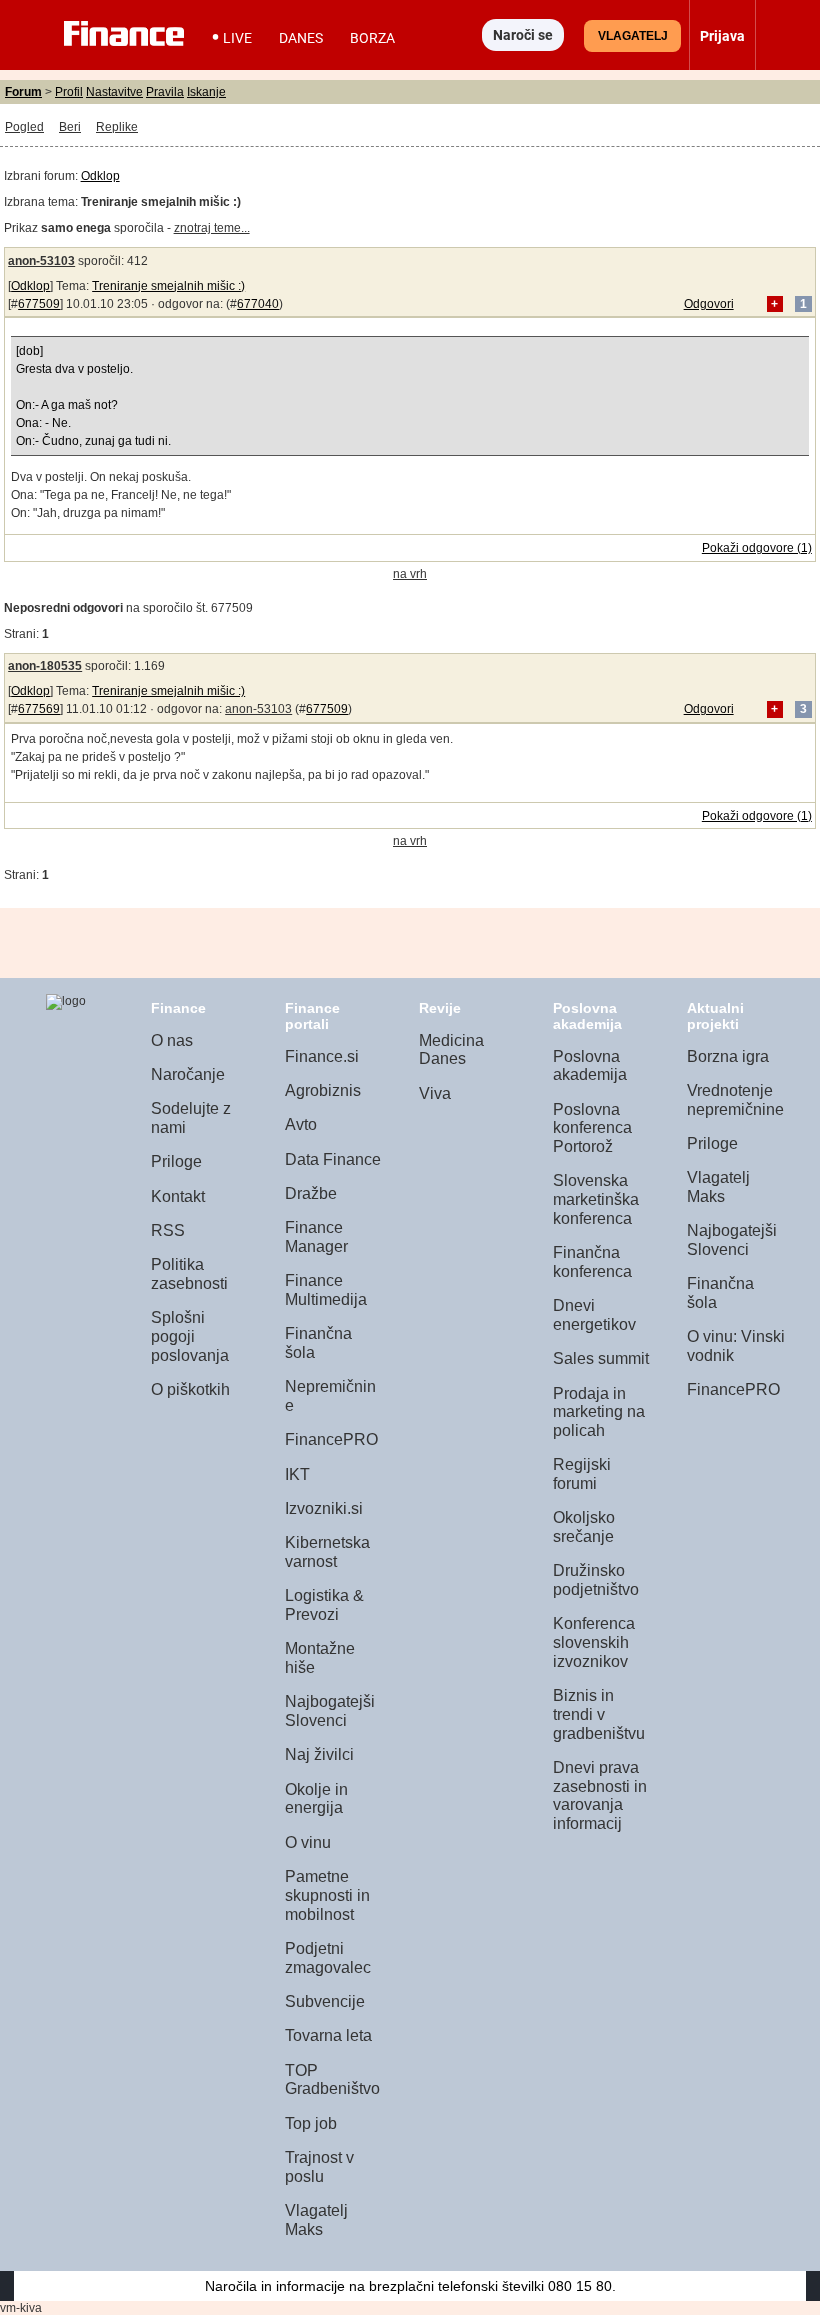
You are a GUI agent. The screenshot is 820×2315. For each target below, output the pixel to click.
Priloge (176, 1161)
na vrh (410, 574)
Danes (301, 38)
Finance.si (322, 1056)
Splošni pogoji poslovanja (190, 1336)
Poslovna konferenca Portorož (592, 1128)
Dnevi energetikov (594, 1315)
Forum (23, 92)
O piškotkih (190, 1389)
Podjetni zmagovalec (328, 1958)
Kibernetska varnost (327, 1552)
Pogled (24, 127)
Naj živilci (319, 1754)
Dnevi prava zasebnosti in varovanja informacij (600, 1795)
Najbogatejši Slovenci (330, 1711)
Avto (301, 1124)
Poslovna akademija (590, 1066)
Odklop (100, 176)
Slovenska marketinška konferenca (596, 1199)
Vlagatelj (633, 36)
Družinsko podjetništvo (596, 1580)
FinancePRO (331, 1439)
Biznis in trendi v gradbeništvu (599, 1714)
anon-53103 (41, 261)
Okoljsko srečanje (584, 1527)
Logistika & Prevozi (324, 1605)
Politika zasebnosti (189, 1274)
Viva (435, 1093)
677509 (39, 304)
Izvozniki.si (324, 1508)
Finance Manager (316, 1237)
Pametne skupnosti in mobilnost (327, 1895)
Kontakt (178, 1196)
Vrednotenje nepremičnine (735, 1100)
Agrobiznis (323, 1090)
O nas (172, 1040)
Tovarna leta (328, 2035)
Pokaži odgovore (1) (757, 548)
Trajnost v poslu (319, 2167)
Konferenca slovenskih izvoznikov (594, 1642)
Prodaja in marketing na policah (599, 1412)
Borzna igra (728, 1056)
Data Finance (333, 1159)
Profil (69, 92)
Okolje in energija (316, 1799)
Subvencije (325, 2001)
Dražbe (311, 1193)
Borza (372, 38)
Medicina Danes (451, 1050)
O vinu (308, 1842)
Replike (117, 127)
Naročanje (188, 1074)
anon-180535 (45, 666)
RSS (168, 1230)
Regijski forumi (582, 1474)
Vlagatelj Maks (316, 2220)
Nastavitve (114, 92)
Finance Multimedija (326, 1290)
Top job (311, 2123)
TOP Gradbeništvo (332, 2080)
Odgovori (709, 304)
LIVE (237, 38)
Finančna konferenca (592, 1262)
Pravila (165, 92)
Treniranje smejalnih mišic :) (168, 286)
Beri (70, 127)
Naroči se (523, 35)
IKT (297, 1474)
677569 (39, 709)
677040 (258, 304)
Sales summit (601, 1358)
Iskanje (206, 92)
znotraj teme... (212, 228)
